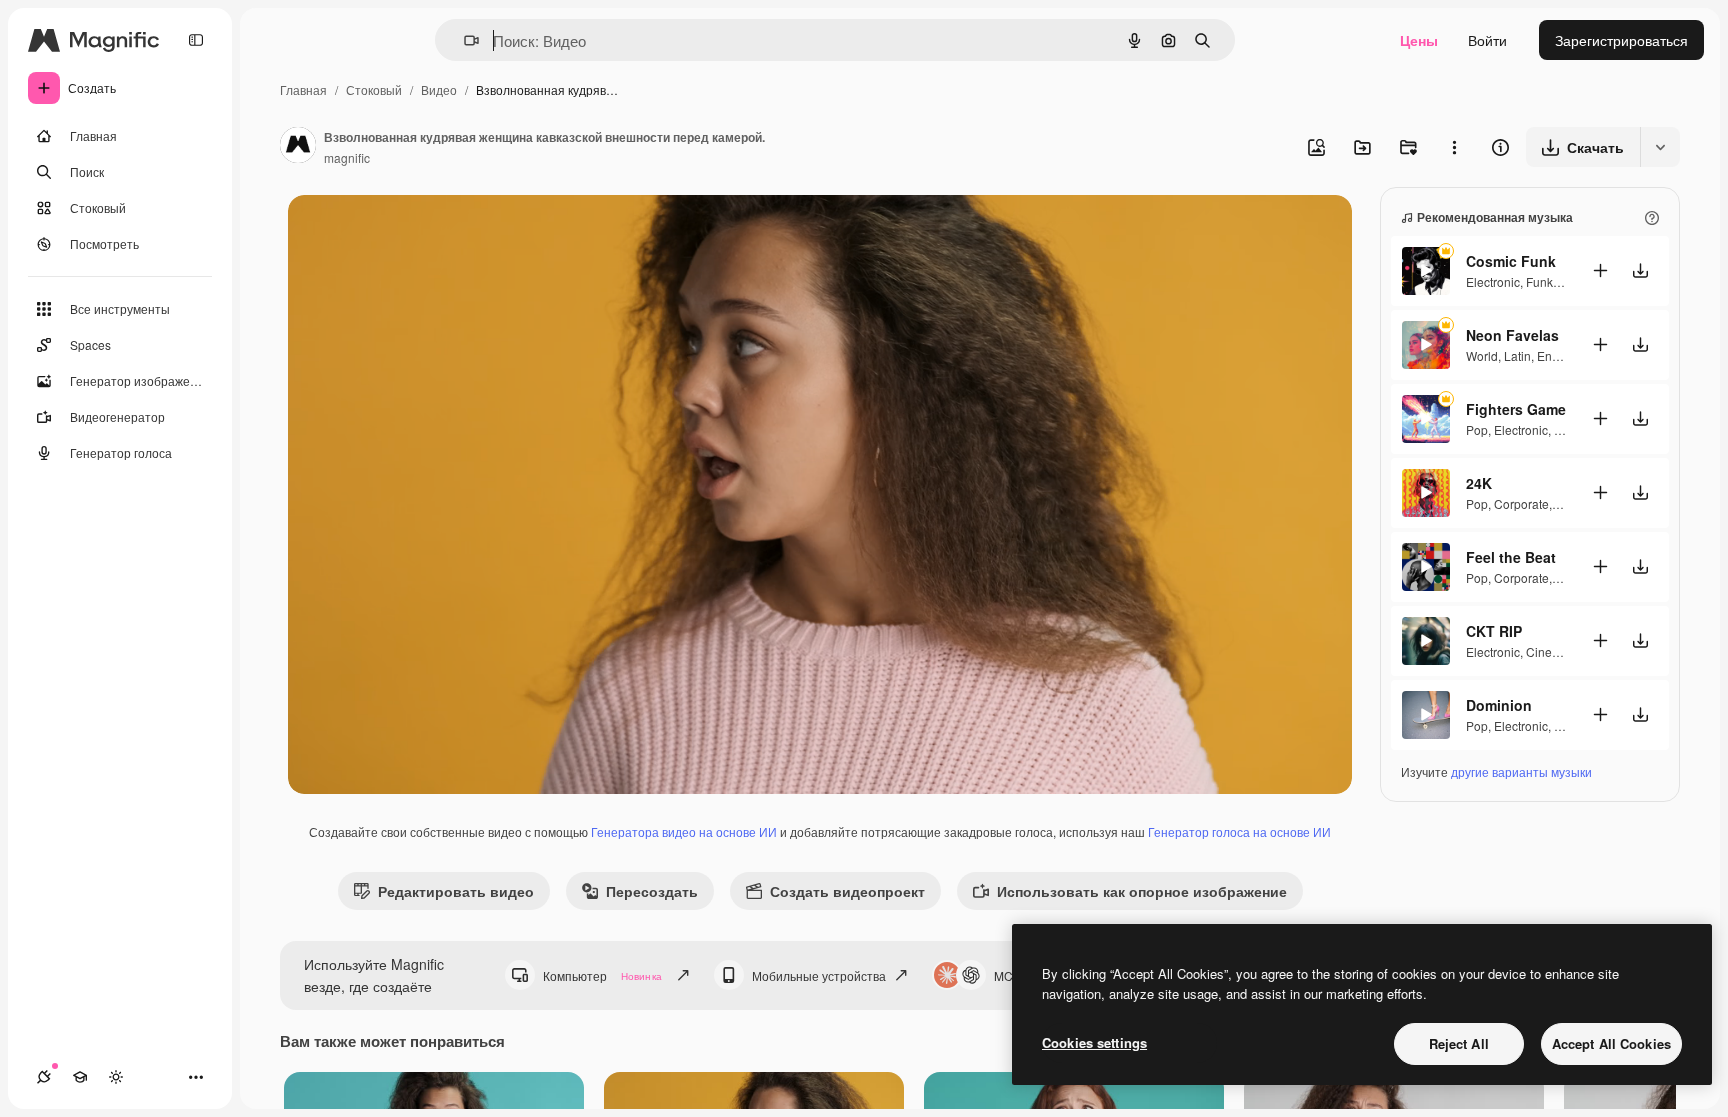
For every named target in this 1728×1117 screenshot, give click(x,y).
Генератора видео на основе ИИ (684, 831)
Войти (1487, 40)
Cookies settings (1094, 1042)
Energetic (1563, 355)
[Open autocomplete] (463, 40)
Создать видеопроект (847, 891)
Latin (1517, 355)
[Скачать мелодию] (1640, 270)
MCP (1007, 975)
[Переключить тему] (116, 1077)
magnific (347, 157)
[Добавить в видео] (1600, 270)
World (1482, 355)
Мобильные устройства (819, 975)
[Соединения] (44, 1077)
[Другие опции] (1454, 147)
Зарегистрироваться (1621, 40)
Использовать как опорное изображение (1142, 891)
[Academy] (80, 1077)
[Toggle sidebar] (196, 40)
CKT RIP (1494, 631)
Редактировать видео (456, 891)
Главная (303, 89)
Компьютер (602, 975)
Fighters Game (1516, 409)
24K (1479, 483)
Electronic (1493, 281)
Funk (1539, 281)
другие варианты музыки (1521, 771)
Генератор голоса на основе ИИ (1239, 831)
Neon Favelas (1512, 335)
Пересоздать (652, 891)
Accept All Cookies (1611, 1043)
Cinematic (1553, 651)
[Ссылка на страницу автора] (298, 147)
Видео (439, 89)
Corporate (1521, 503)
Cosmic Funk (1511, 261)
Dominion (1499, 705)
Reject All (1459, 1043)
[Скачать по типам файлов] (1660, 147)
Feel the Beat (1511, 557)
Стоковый (374, 89)
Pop (1477, 429)
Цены (1419, 40)
